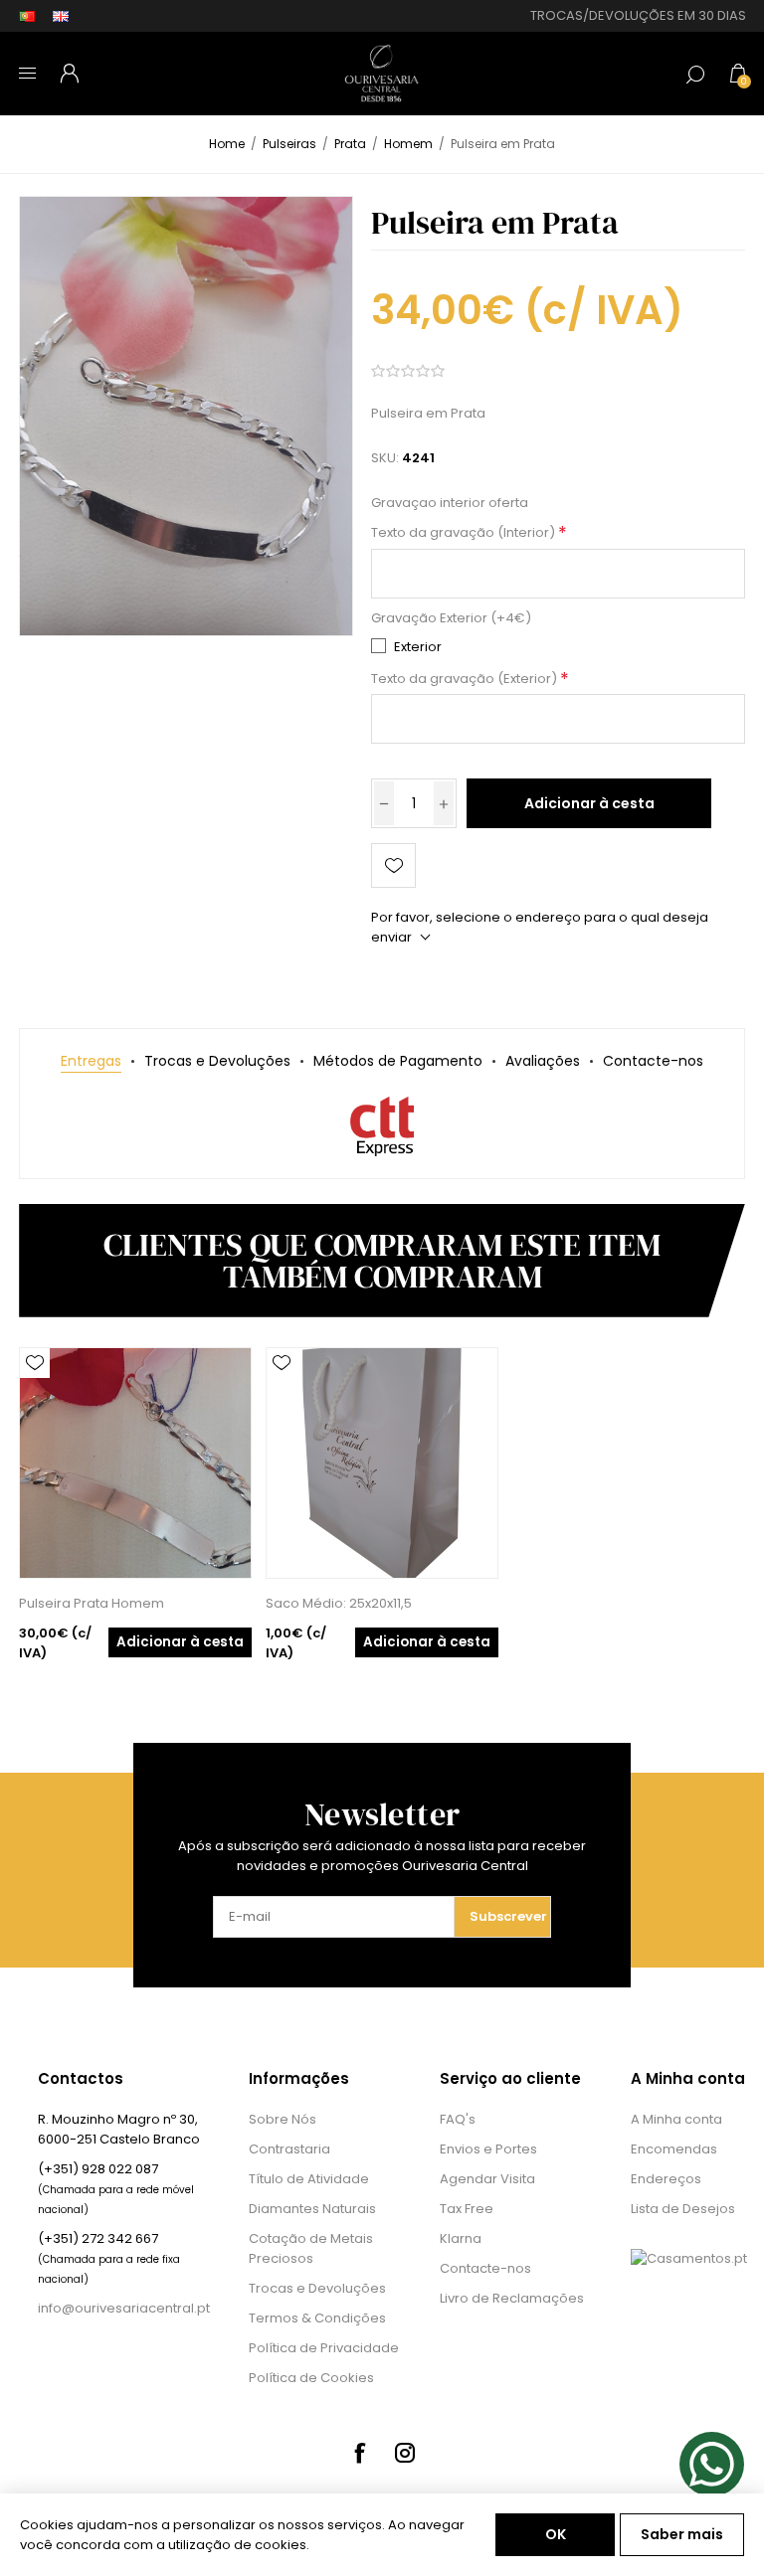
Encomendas (674, 2149)
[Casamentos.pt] (689, 2258)
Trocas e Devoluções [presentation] (217, 1061)
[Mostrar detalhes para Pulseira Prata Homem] (135, 1463)
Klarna (461, 2238)
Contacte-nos (485, 2268)
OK (556, 2534)
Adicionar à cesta (589, 803)
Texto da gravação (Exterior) (466, 679)
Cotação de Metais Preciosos (311, 2248)
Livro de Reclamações (512, 2298)
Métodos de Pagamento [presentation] (398, 1061)
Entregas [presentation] (91, 1061)
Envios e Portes (488, 2149)
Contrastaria (289, 2149)
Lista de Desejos (683, 2209)
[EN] (61, 16)
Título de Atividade (309, 2179)
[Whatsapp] (712, 2464)
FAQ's (458, 2119)
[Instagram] (405, 2453)
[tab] (91, 1061)
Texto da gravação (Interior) (465, 533)
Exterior (418, 647)
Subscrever (508, 1916)
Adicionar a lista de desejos (393, 865)
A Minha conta (676, 2119)
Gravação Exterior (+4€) (451, 618)
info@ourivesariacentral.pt (124, 2308)
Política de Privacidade (324, 2348)
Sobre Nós (283, 2119)
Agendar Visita (487, 2179)
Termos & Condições (317, 2318)
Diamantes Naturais (312, 2209)
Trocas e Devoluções (317, 2288)
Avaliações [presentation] (543, 1061)
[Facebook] (359, 2453)
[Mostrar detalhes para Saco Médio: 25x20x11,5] (382, 1463)
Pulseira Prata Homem (92, 1603)
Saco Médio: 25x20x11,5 (339, 1603)
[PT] (27, 16)
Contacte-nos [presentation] (653, 1061)
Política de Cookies (311, 2378)
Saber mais (682, 2534)
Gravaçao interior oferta (450, 503)
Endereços (666, 2179)
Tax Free (467, 2209)
